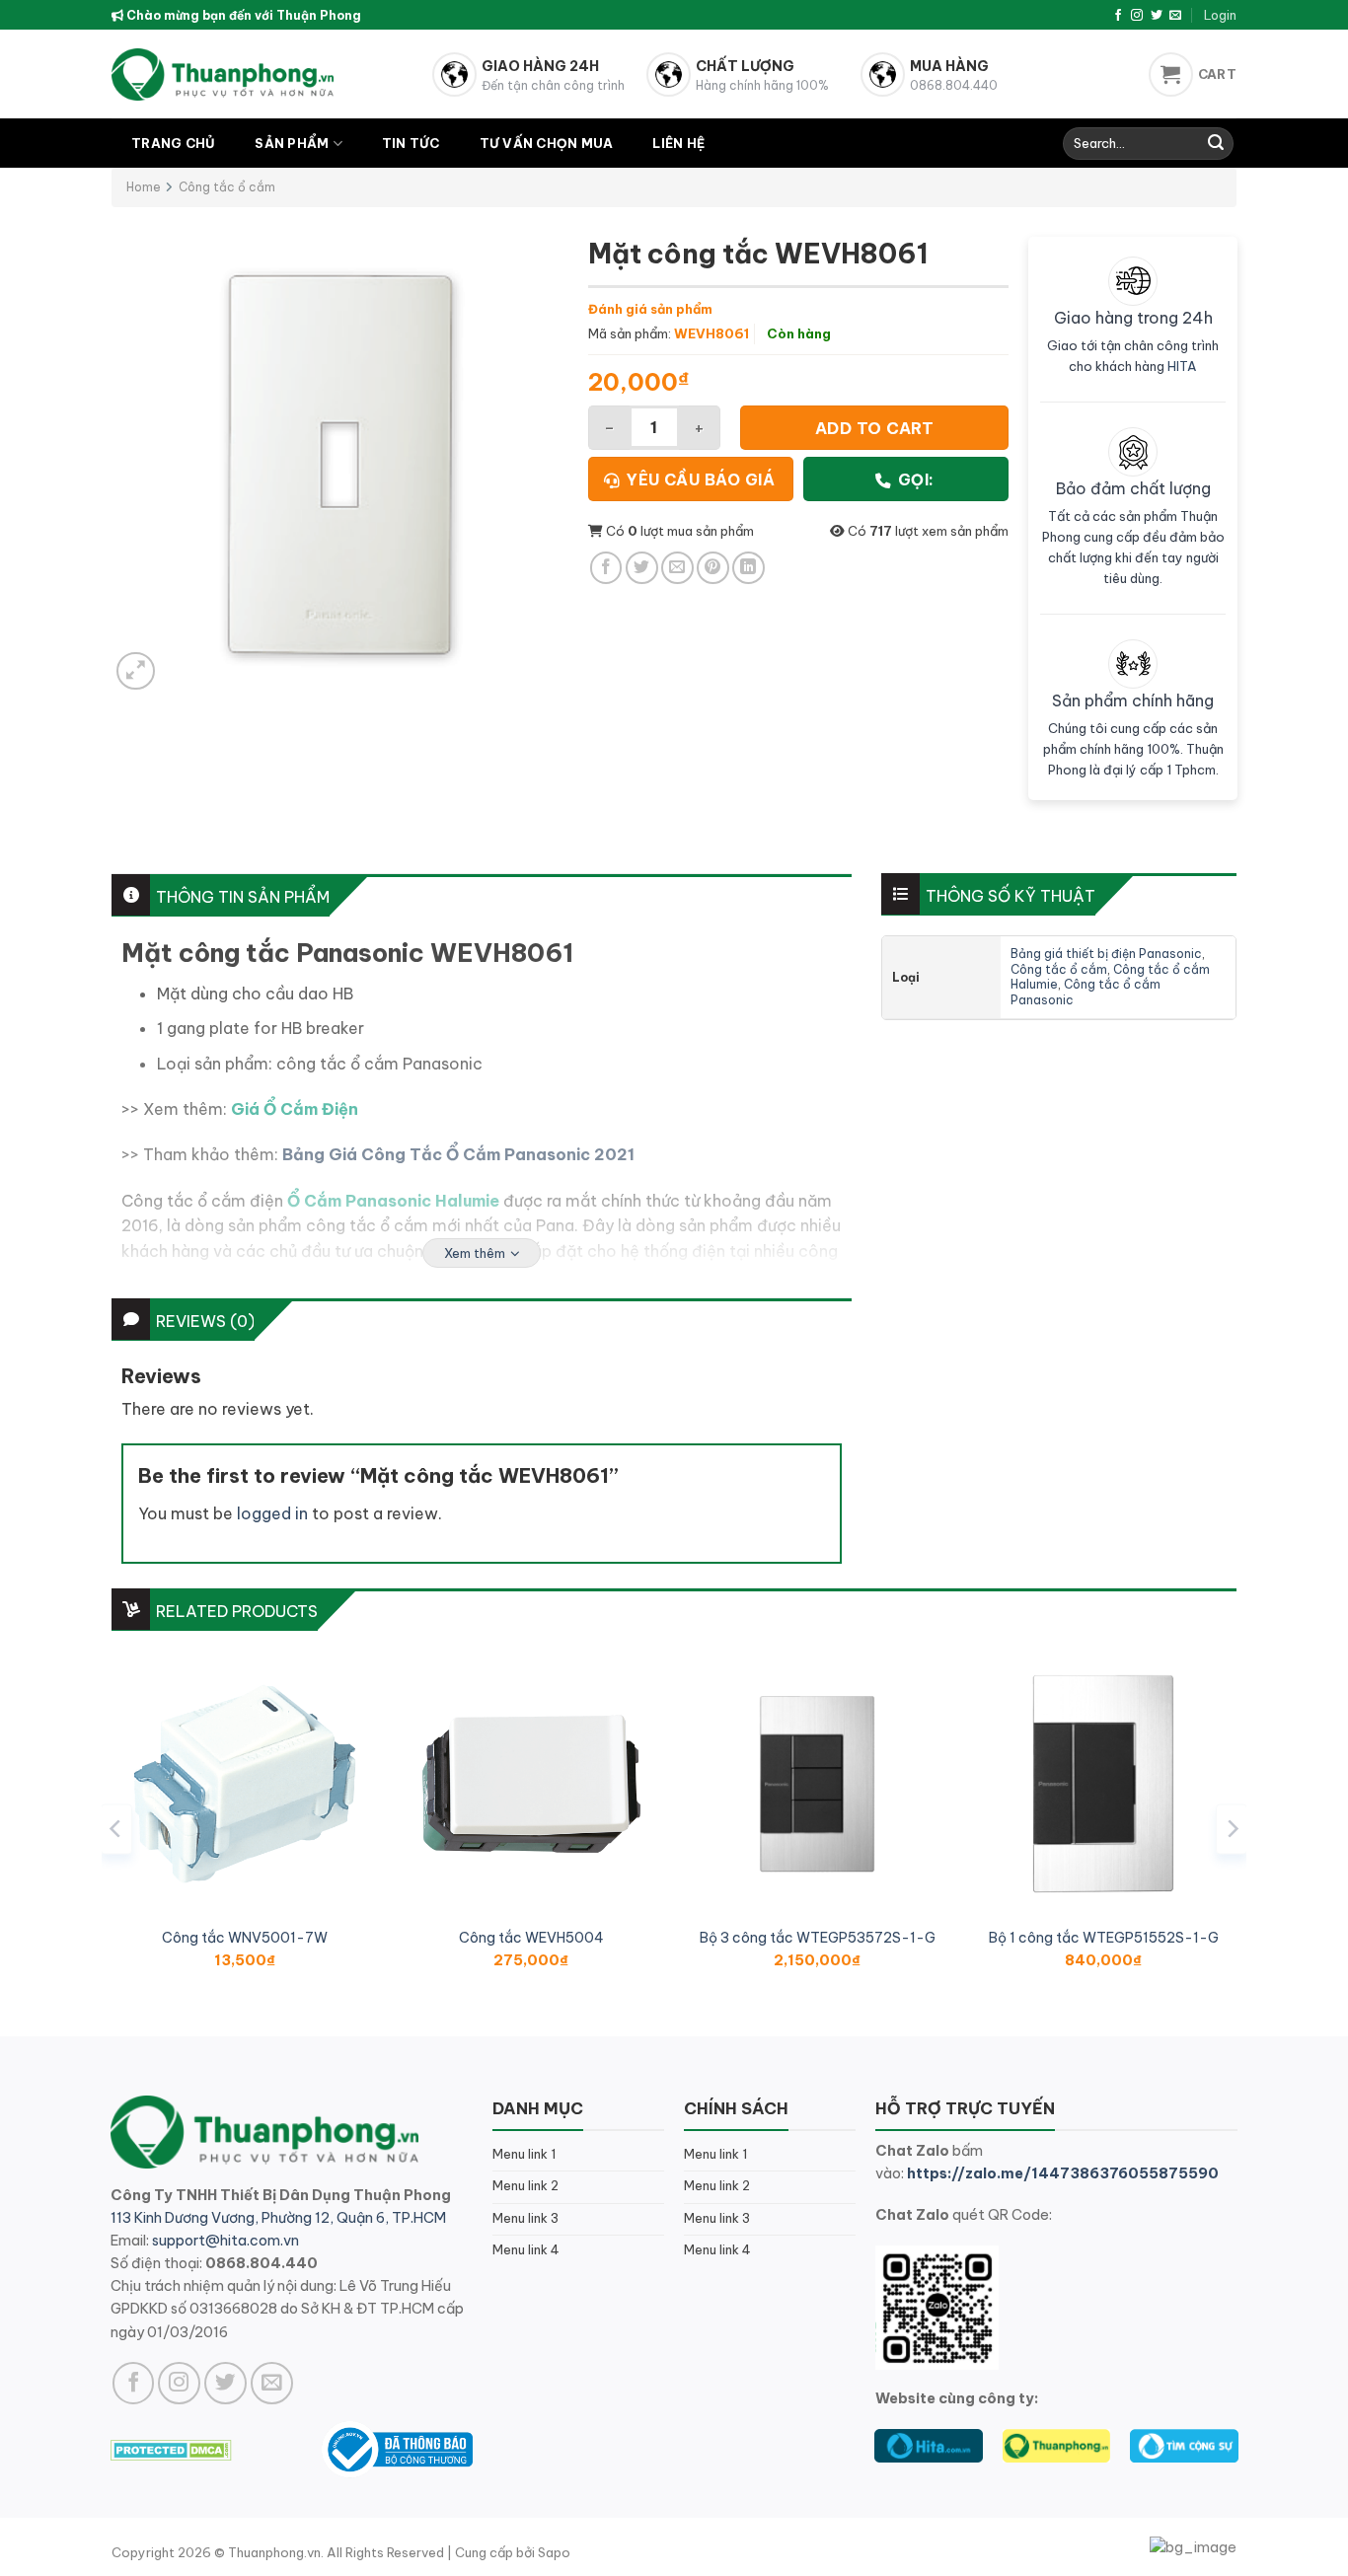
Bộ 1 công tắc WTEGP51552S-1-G (1104, 1938)
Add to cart (874, 428)
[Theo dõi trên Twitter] (1157, 16)
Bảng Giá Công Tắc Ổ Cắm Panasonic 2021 (458, 1154)
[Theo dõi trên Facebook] (1118, 16)
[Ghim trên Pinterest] (713, 568)
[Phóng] (136, 671)
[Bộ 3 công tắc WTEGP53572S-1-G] (817, 1784)
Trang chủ (173, 143)
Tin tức (411, 143)
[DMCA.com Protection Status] (171, 2449)
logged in (272, 1513)
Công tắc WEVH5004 (531, 1938)
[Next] (1232, 1829)
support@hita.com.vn (225, 2241)
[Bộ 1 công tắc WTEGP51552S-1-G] (1103, 1784)
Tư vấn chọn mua (547, 143)
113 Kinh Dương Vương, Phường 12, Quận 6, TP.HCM (278, 2218)
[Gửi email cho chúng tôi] (1175, 16)
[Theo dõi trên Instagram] (1137, 16)
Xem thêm (475, 1253)
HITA (1182, 366)
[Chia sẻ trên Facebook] (606, 568)
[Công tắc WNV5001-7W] (245, 1784)
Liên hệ (678, 143)
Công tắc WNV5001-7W (245, 1938)
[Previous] (116, 1829)
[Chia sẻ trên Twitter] (642, 568)
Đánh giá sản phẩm (650, 309)
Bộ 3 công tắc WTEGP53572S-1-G (818, 1938)
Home (144, 187)
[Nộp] (1216, 144)
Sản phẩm (292, 143)
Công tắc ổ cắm (227, 187)
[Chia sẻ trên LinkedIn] (749, 568)
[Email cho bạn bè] (677, 568)
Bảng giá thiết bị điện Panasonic (1106, 954)
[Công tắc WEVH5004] (531, 1784)
